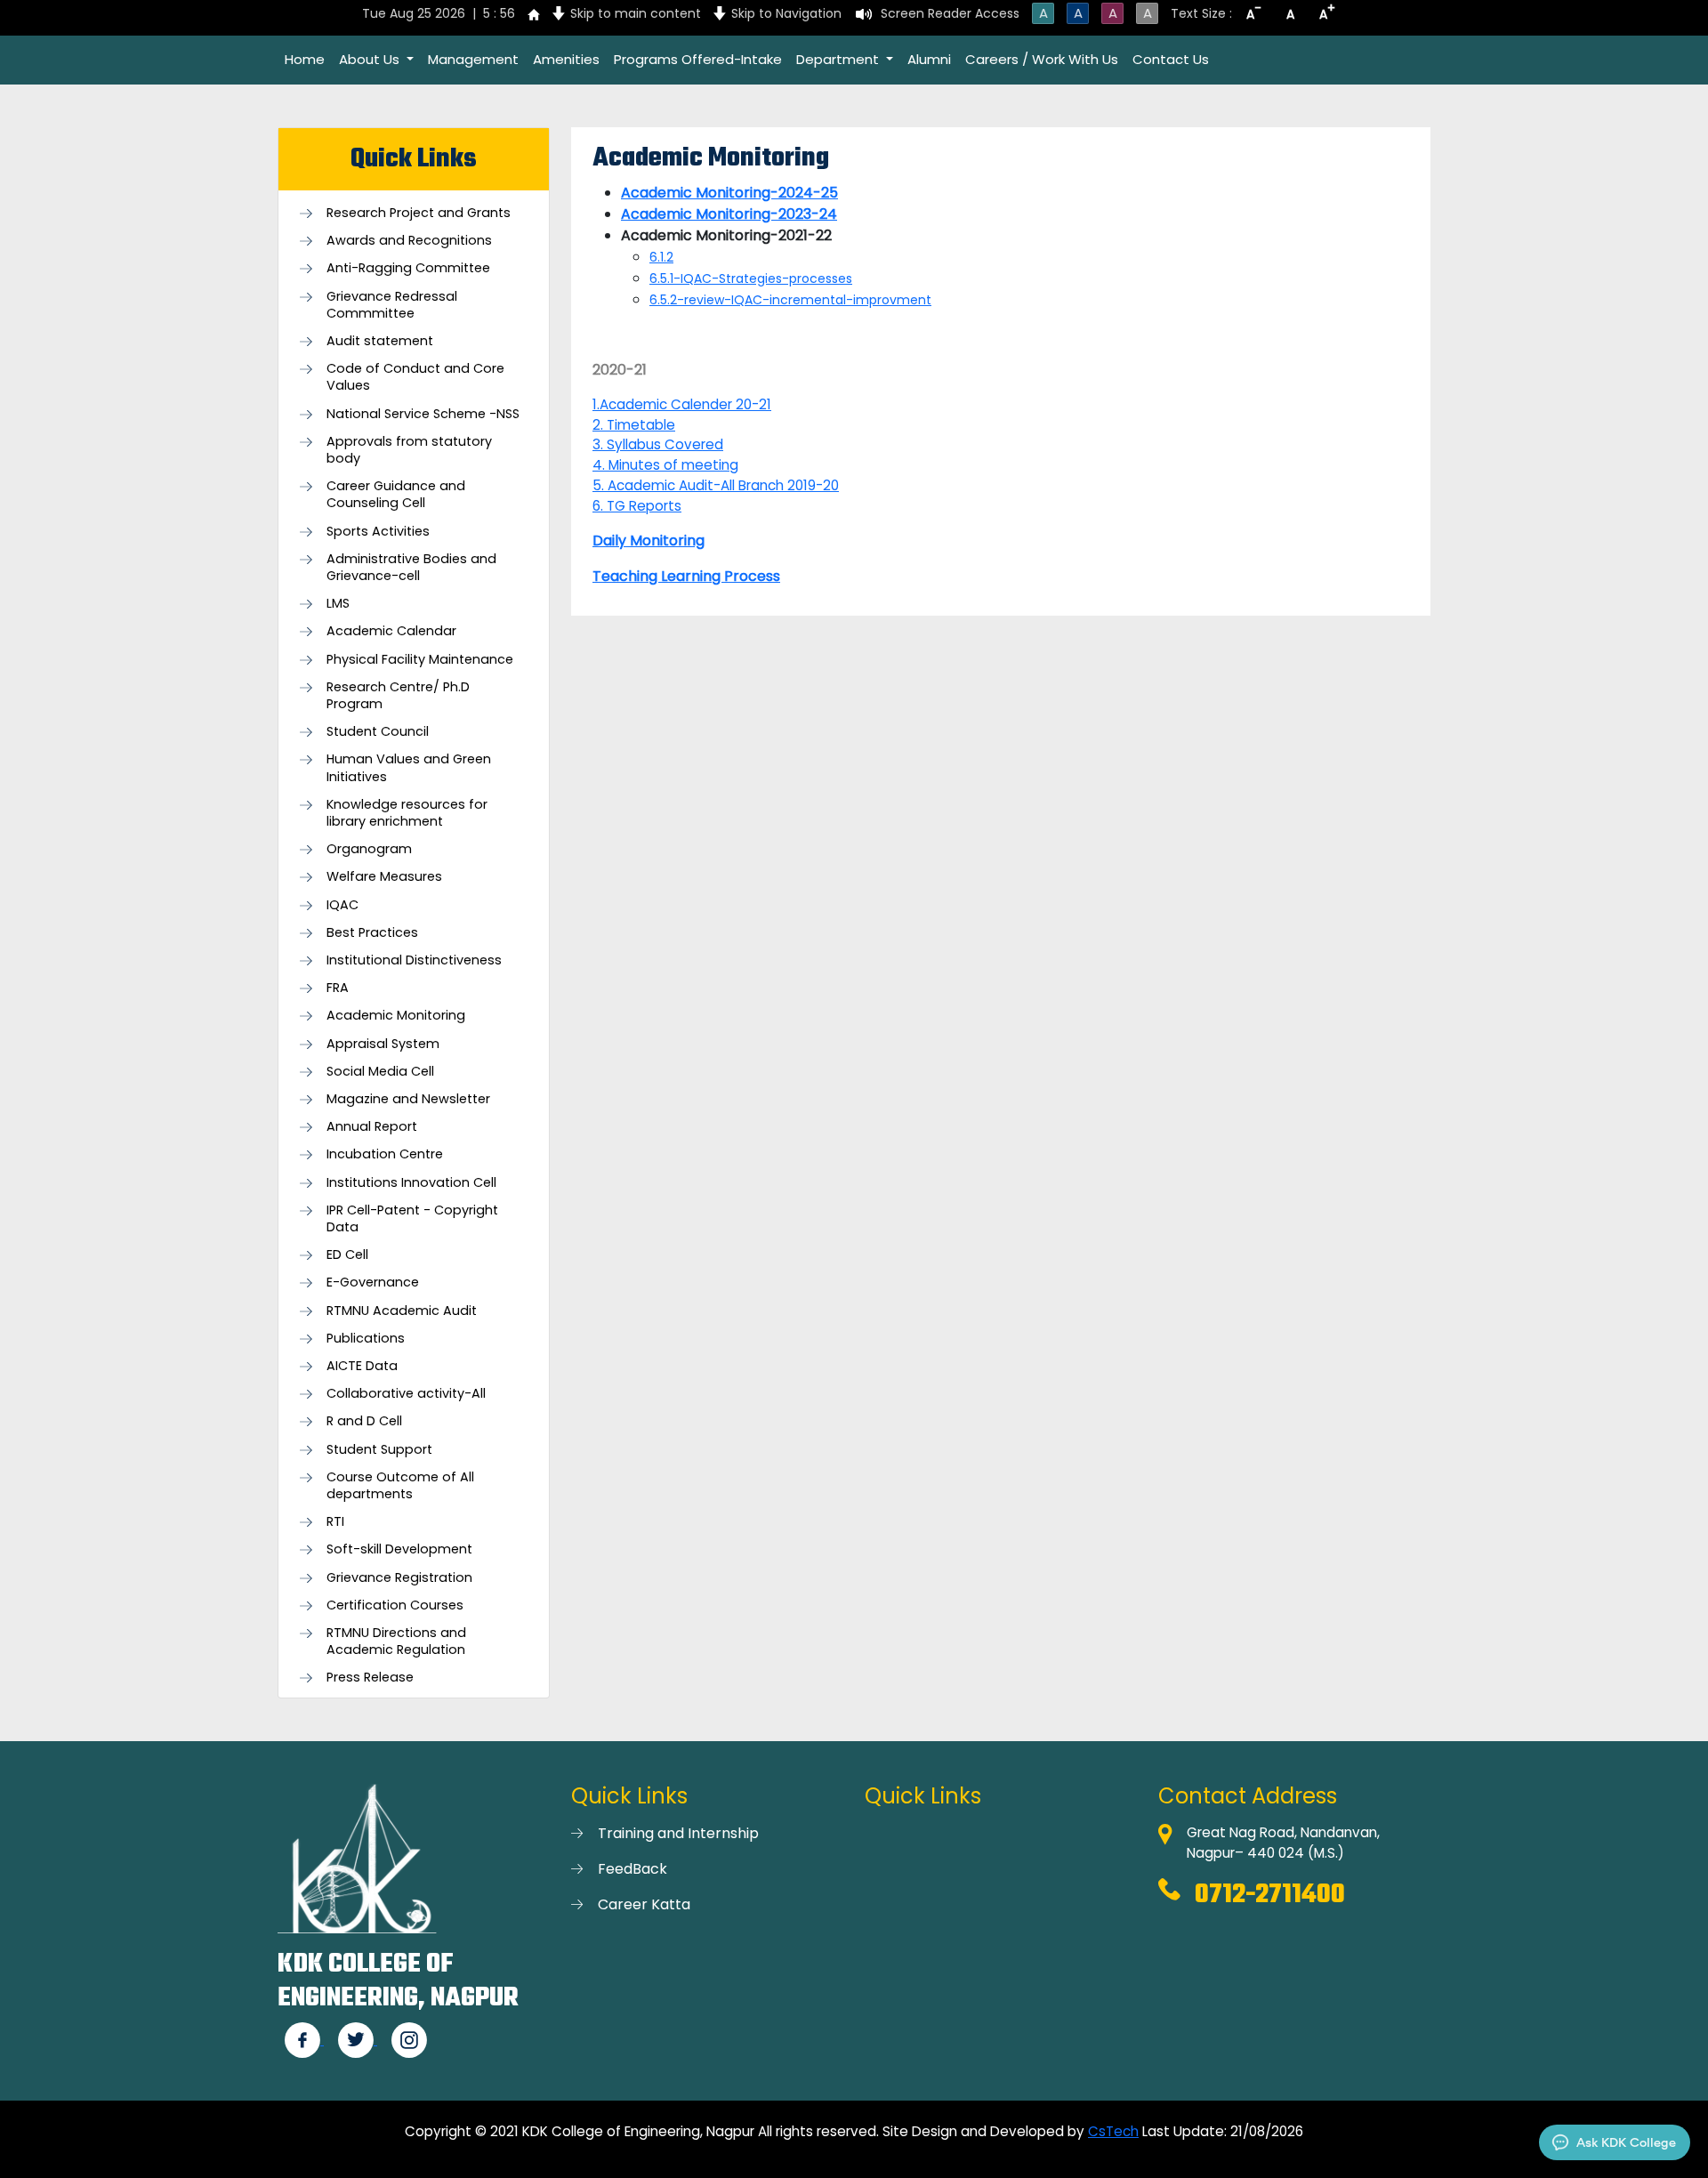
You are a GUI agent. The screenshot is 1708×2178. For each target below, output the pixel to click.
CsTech (1113, 2131)
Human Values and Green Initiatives (409, 768)
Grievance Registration (399, 1578)
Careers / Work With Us (1042, 59)
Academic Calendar (391, 631)
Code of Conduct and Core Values (415, 377)
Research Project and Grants (419, 213)
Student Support (379, 1450)
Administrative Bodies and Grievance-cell (411, 568)
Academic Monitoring (396, 1016)
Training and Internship (678, 1833)
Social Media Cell (380, 1072)
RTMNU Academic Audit (402, 1311)
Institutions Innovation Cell (411, 1183)
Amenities (566, 59)
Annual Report (372, 1127)
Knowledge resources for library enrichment (407, 813)
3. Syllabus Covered (658, 444)
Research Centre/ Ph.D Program (398, 696)
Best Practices (372, 933)
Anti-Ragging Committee (408, 268)
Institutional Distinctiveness (414, 960)
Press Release (370, 1678)
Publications (366, 1339)
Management (473, 59)
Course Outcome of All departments (400, 1486)
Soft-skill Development (399, 1549)
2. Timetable (634, 425)
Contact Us (1171, 59)
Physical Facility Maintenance (420, 660)
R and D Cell (364, 1421)
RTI (335, 1522)
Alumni (929, 59)
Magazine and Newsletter (408, 1099)
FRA (338, 988)
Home (305, 59)
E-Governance (373, 1283)
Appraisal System (383, 1044)
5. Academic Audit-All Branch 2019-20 (716, 485)
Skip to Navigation (786, 13)
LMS (338, 604)
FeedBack (632, 1869)
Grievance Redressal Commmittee (392, 305)
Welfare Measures (384, 877)
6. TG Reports (637, 506)
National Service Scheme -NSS (423, 414)
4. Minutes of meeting (665, 465)
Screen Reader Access (950, 13)
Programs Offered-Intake (698, 59)
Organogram (369, 849)
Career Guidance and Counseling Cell (396, 495)
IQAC (342, 905)
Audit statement (380, 341)
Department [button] (839, 59)
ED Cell (347, 1255)
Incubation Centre (385, 1154)
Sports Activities (378, 532)
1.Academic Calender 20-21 (682, 404)
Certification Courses (395, 1605)
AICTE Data (362, 1366)
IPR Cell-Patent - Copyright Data (412, 1219)
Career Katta (644, 1904)
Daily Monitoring (649, 540)
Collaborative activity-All (406, 1394)
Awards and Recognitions (409, 241)
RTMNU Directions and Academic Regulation (396, 1642)
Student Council (378, 732)
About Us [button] (371, 59)
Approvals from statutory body (409, 450)
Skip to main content (636, 13)
